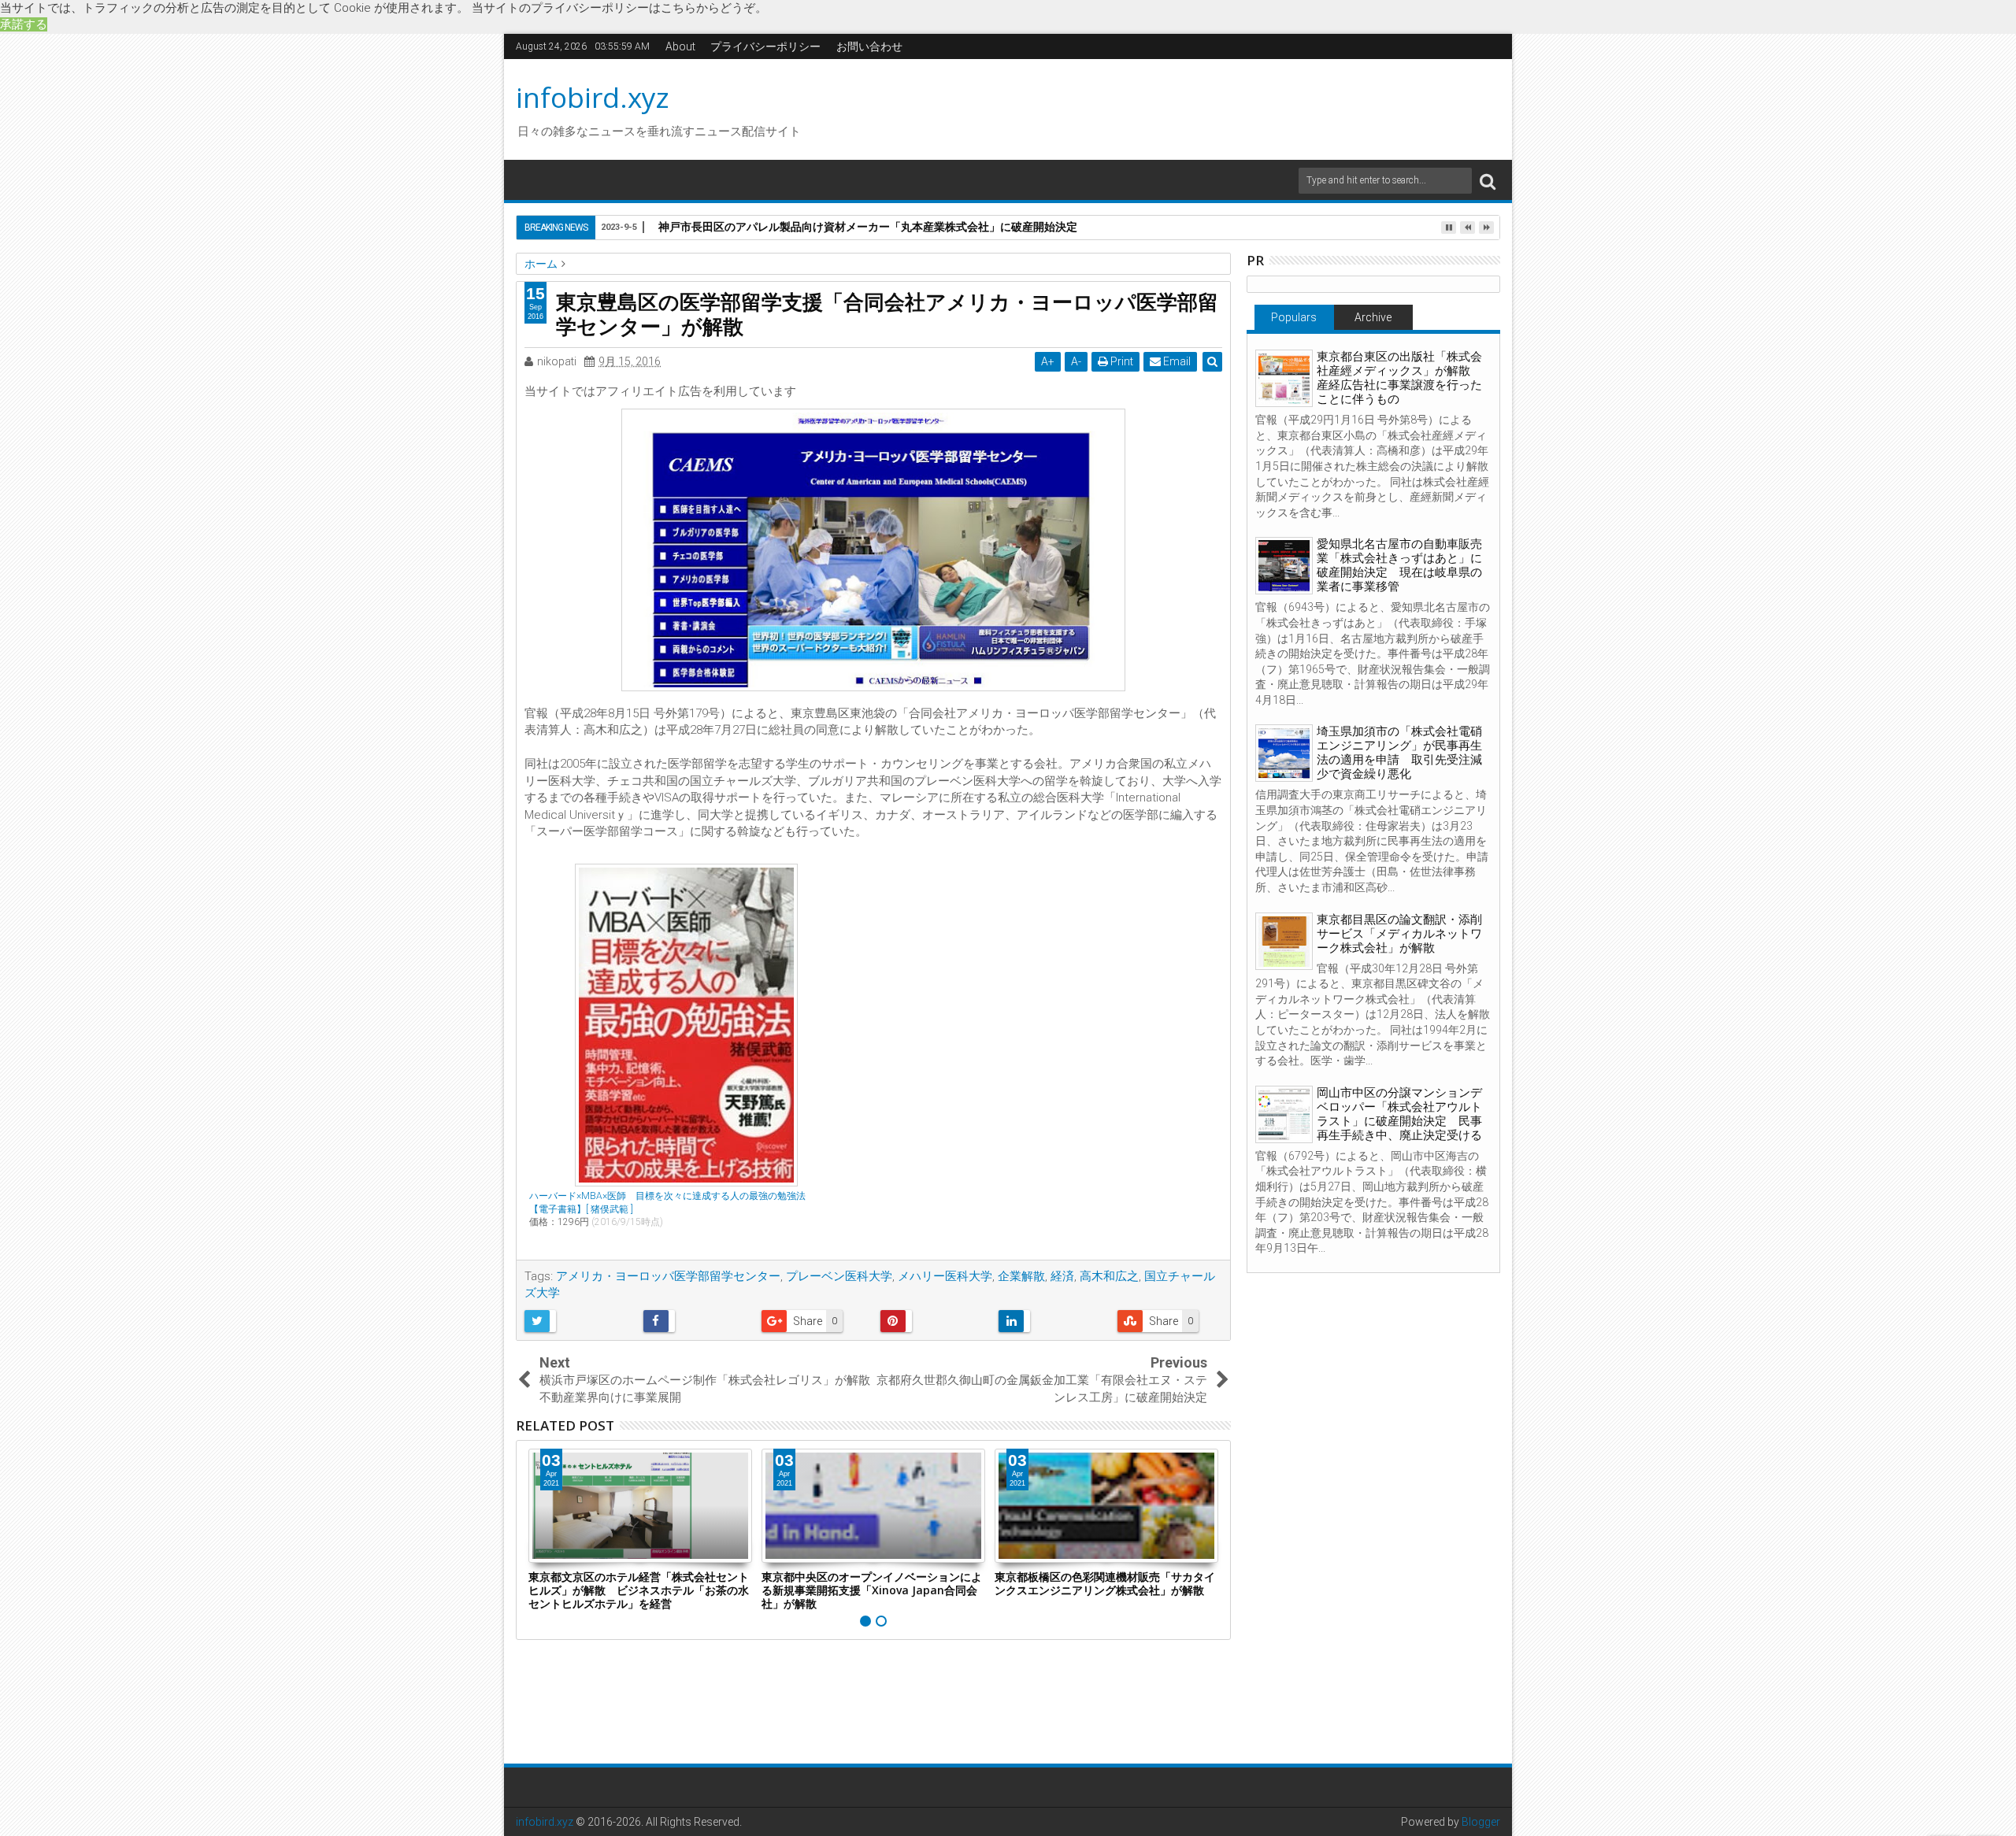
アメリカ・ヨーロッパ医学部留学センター (668, 1276)
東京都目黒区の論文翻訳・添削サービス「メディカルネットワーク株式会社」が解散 (1399, 934)
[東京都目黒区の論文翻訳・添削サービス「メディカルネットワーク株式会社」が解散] (1284, 941)
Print (1121, 361)
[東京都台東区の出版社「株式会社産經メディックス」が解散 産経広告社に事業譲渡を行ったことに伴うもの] (1284, 378)
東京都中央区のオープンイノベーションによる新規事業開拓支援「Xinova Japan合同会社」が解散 (872, 1590)
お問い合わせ (869, 46)
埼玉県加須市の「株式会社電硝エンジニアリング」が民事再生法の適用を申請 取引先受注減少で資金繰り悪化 (1399, 753)
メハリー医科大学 (945, 1276)
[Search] (1488, 181)
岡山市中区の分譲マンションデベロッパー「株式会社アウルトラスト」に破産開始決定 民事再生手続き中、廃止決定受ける (1399, 1114)
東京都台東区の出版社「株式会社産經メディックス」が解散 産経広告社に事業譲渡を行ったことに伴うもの (1399, 378)
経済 (1062, 1276)
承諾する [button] (24, 24)
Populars (1294, 317)
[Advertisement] (1157, 107)
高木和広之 (1109, 1276)
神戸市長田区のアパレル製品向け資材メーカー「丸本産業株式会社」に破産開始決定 (868, 226)
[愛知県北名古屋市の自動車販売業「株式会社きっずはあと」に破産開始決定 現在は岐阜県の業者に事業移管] (1284, 566)
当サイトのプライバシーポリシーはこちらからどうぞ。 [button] (619, 8)
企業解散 (1021, 1276)
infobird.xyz (593, 97)
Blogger (1481, 1822)
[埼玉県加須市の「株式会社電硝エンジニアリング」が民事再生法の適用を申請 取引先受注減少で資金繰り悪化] (1284, 753)
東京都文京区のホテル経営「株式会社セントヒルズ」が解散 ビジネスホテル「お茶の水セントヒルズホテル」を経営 (639, 1590)
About (680, 46)
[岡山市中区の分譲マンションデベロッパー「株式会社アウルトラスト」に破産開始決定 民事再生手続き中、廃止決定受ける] (1284, 1114)
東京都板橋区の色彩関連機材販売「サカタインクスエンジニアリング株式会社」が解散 (1105, 1583)
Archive (1373, 317)
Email (1176, 361)
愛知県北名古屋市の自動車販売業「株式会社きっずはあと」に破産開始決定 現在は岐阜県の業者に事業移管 (1399, 565)
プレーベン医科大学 (839, 1276)
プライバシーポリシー (765, 46)
